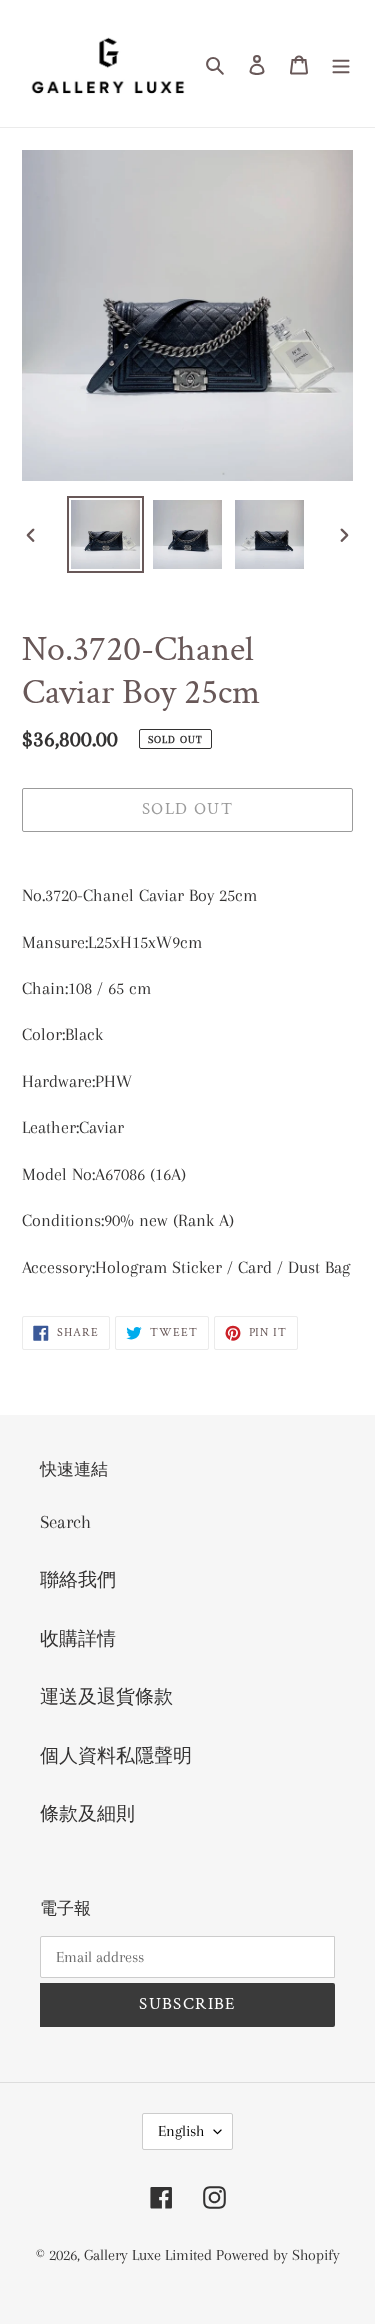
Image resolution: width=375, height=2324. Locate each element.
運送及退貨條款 (106, 1697)
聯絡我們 (78, 1580)
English (181, 2131)
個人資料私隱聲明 (116, 1756)
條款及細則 (87, 1814)
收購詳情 (78, 1639)
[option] (106, 534)
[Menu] (341, 63)
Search (65, 1522)
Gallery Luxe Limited (150, 2255)
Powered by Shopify (278, 2255)
